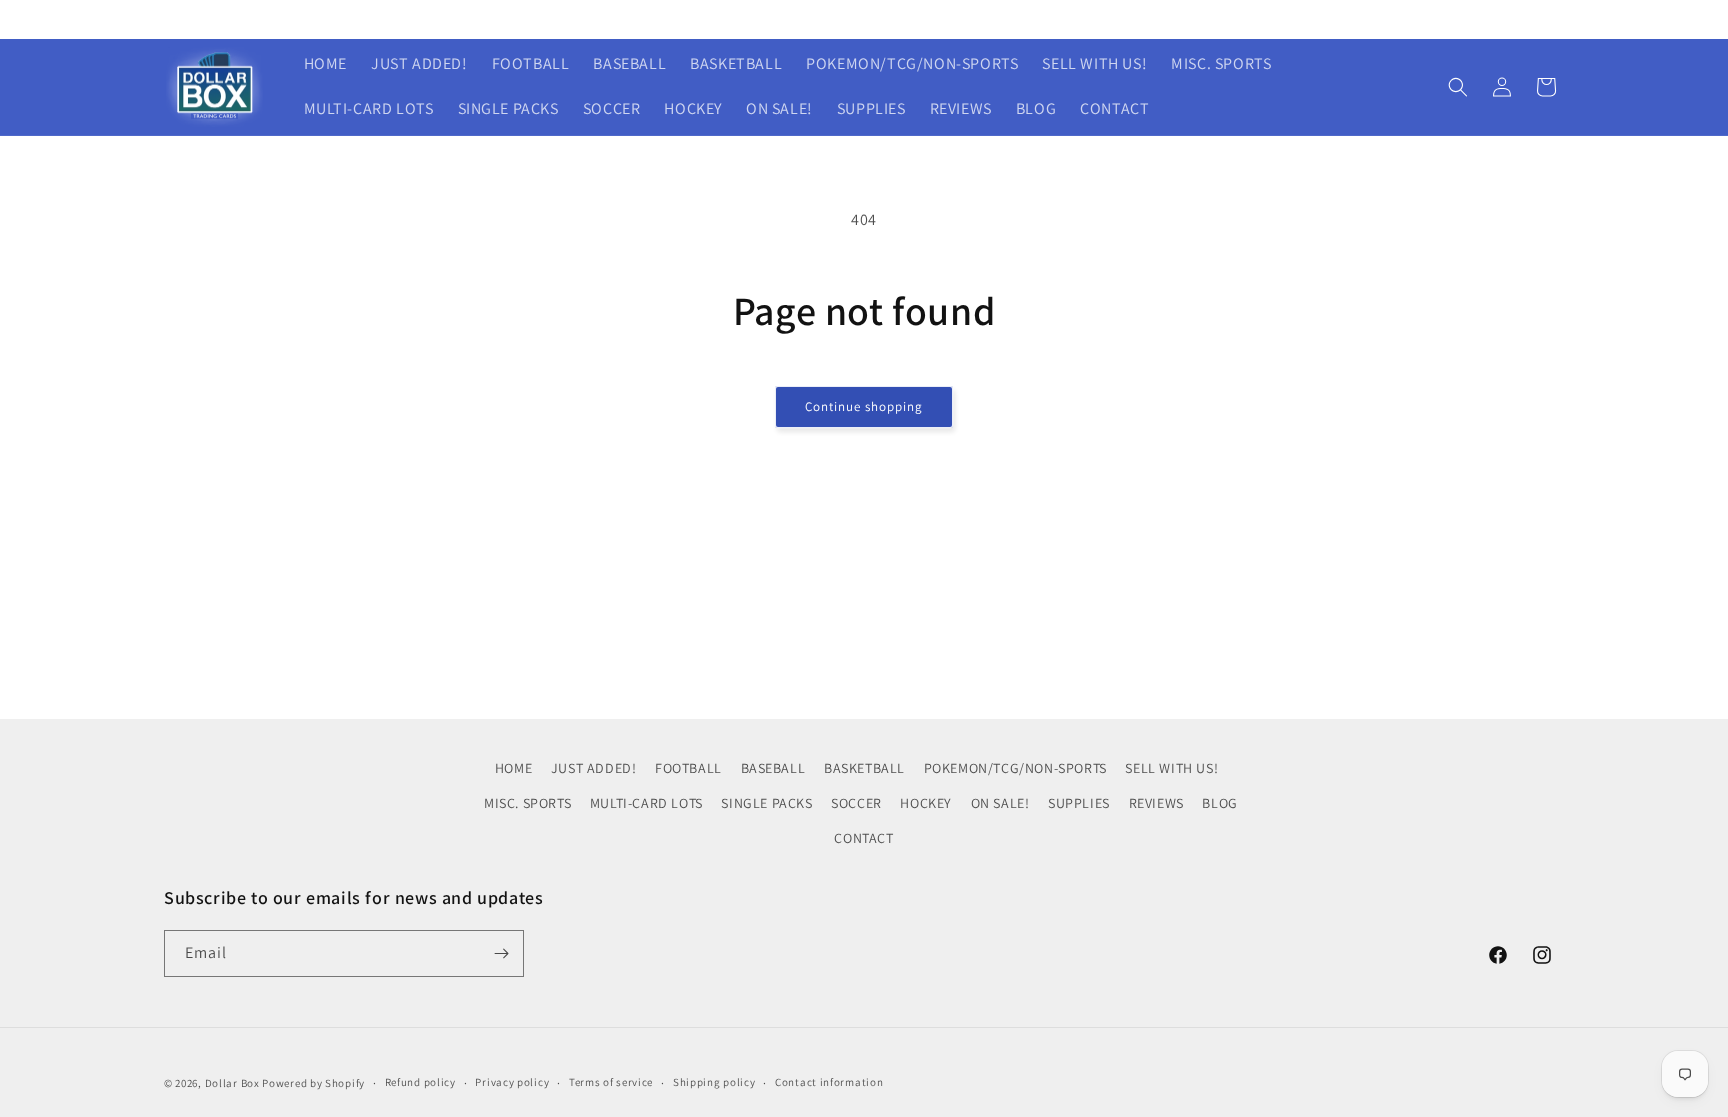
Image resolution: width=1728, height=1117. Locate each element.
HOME (513, 768)
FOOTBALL (688, 768)
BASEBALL (773, 768)
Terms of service (611, 1082)
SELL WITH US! (1171, 768)
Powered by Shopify (313, 1083)
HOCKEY (926, 803)
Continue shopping (864, 406)
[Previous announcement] (591, 19)
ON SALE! (1000, 803)
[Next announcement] (1137, 19)
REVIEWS (1156, 803)
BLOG (1219, 803)
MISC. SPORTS (527, 803)
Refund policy (420, 1082)
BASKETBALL (864, 768)
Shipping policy (714, 1082)
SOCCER (856, 803)
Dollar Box (232, 1083)
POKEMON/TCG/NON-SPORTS (1015, 768)
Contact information (829, 1082)
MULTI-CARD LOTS (646, 803)
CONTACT (863, 838)
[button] (1458, 87)
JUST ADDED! (594, 768)
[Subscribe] (501, 953)
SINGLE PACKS (766, 803)
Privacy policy (512, 1082)
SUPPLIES (1079, 803)
